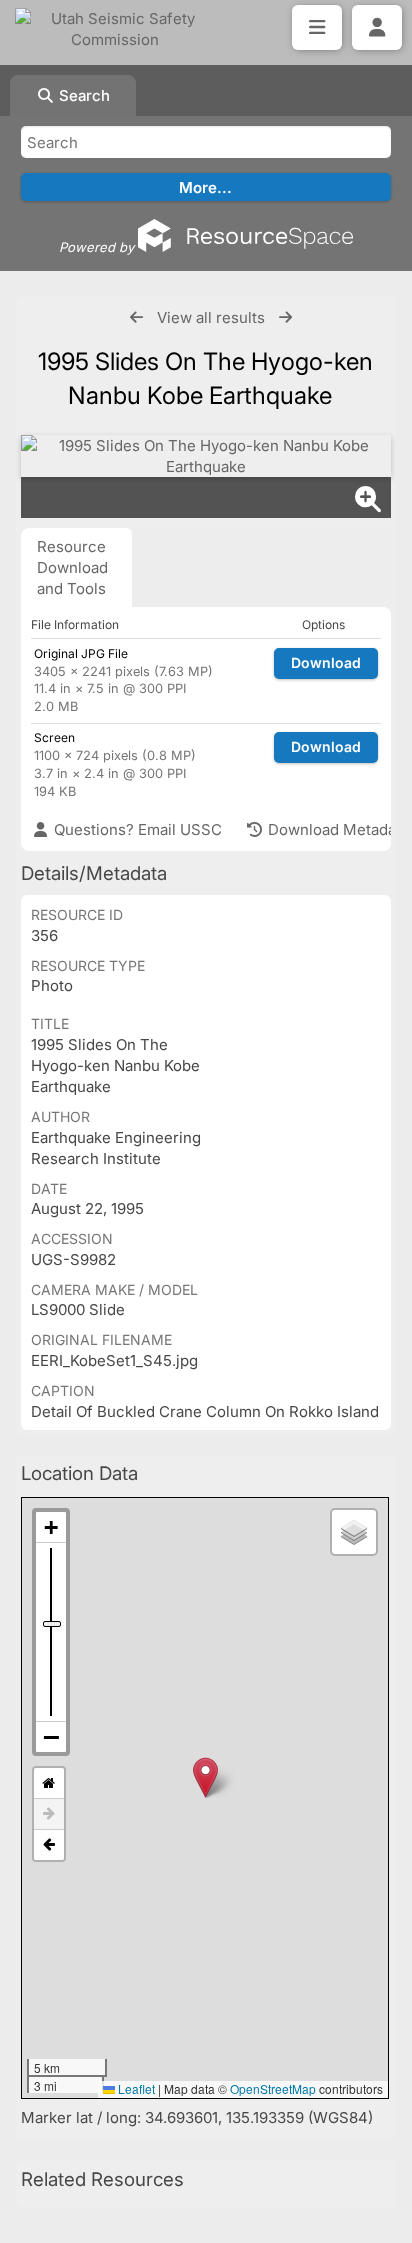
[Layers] (354, 1532)
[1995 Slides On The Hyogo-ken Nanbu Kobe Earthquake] (206, 456)
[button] (205, 1777)
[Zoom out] (51, 1737)
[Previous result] (136, 317)
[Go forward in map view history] (49, 1814)
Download (326, 662)
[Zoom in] (51, 1527)
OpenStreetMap (273, 2088)
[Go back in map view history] (49, 1845)
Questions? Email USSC (136, 829)
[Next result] (285, 317)
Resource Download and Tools (72, 567)
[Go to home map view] (49, 1783)
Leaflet (135, 2088)
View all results (211, 317)
